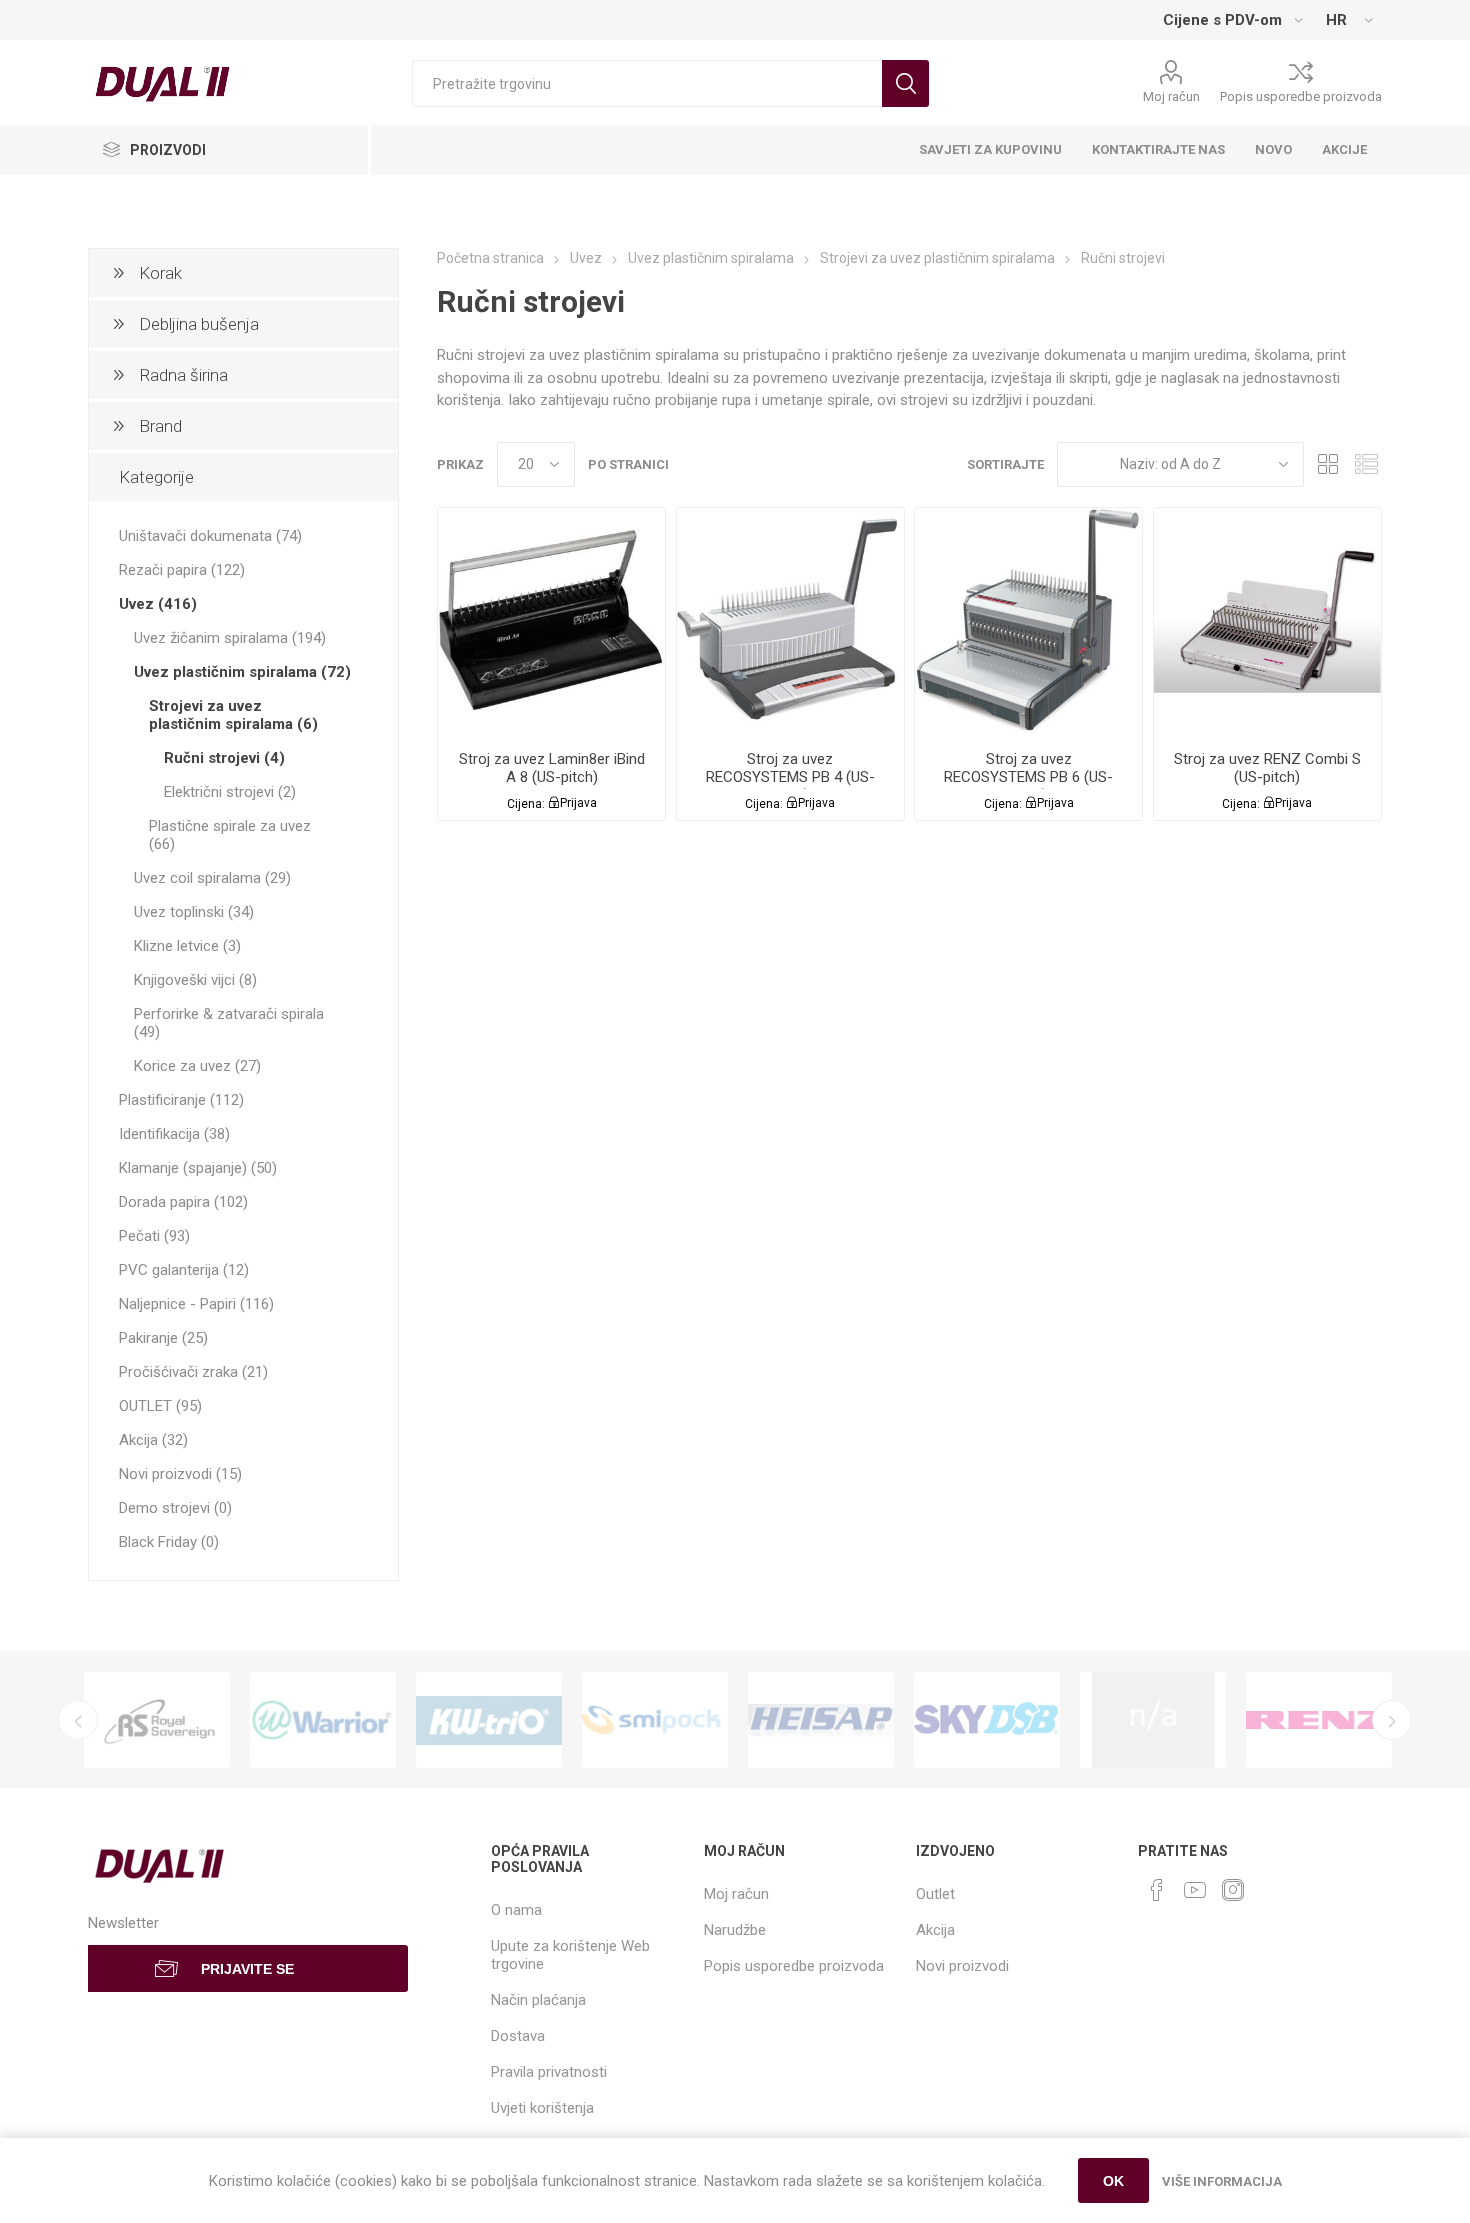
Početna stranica (490, 258)
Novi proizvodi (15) (180, 1474)
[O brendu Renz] (1319, 1720)
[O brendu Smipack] (655, 1720)
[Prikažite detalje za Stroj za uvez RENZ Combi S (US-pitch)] (1267, 621)
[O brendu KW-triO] (489, 1720)
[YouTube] (1195, 1890)
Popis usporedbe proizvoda (1301, 96)
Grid (1329, 464)
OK (1113, 2181)
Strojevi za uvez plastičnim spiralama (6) (233, 715)
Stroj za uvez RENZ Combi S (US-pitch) (1267, 768)
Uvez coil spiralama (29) (212, 878)
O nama (516, 1910)
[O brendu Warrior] (323, 1720)
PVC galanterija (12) (184, 1270)
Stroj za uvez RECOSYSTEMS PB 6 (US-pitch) (1028, 777)
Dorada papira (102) (183, 1202)
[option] (157, 1720)
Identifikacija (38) (174, 1134)
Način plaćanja (538, 2000)
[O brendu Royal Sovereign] (157, 1720)
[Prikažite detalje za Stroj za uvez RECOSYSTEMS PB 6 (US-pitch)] (1028, 621)
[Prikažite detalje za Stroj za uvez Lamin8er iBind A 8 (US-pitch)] (551, 621)
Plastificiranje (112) (181, 1100)
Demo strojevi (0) (175, 1508)
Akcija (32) (153, 1440)
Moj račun (1171, 96)
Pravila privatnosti (549, 2072)
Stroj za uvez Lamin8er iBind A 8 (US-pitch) (552, 768)
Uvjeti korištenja (542, 2108)
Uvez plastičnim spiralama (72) (242, 672)
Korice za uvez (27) (197, 1066)
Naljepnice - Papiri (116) (196, 1304)
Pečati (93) (154, 1236)
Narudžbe (735, 1930)
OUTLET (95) (160, 1406)
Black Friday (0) (169, 1542)
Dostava (518, 2036)
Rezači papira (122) (182, 570)
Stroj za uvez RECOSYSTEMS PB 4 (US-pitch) (790, 777)
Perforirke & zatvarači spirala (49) (229, 1023)
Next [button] (1392, 1720)
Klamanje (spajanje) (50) (198, 1168)
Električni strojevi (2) (230, 792)
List (1367, 464)
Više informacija (1222, 2181)
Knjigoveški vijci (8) (195, 980)
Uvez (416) (158, 604)
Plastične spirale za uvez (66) (230, 835)
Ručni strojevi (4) (224, 758)
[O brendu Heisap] (821, 1720)
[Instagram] (1233, 1890)
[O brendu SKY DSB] (987, 1720)
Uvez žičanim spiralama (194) (230, 638)
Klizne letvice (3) (187, 946)
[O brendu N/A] (1153, 1720)
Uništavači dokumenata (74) (210, 536)
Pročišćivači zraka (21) (193, 1372)
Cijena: (526, 803)
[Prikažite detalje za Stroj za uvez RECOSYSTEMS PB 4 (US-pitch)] (790, 621)
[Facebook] (1157, 1890)
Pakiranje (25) (163, 1338)
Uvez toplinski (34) (194, 912)
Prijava (578, 803)
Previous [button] (78, 1720)
